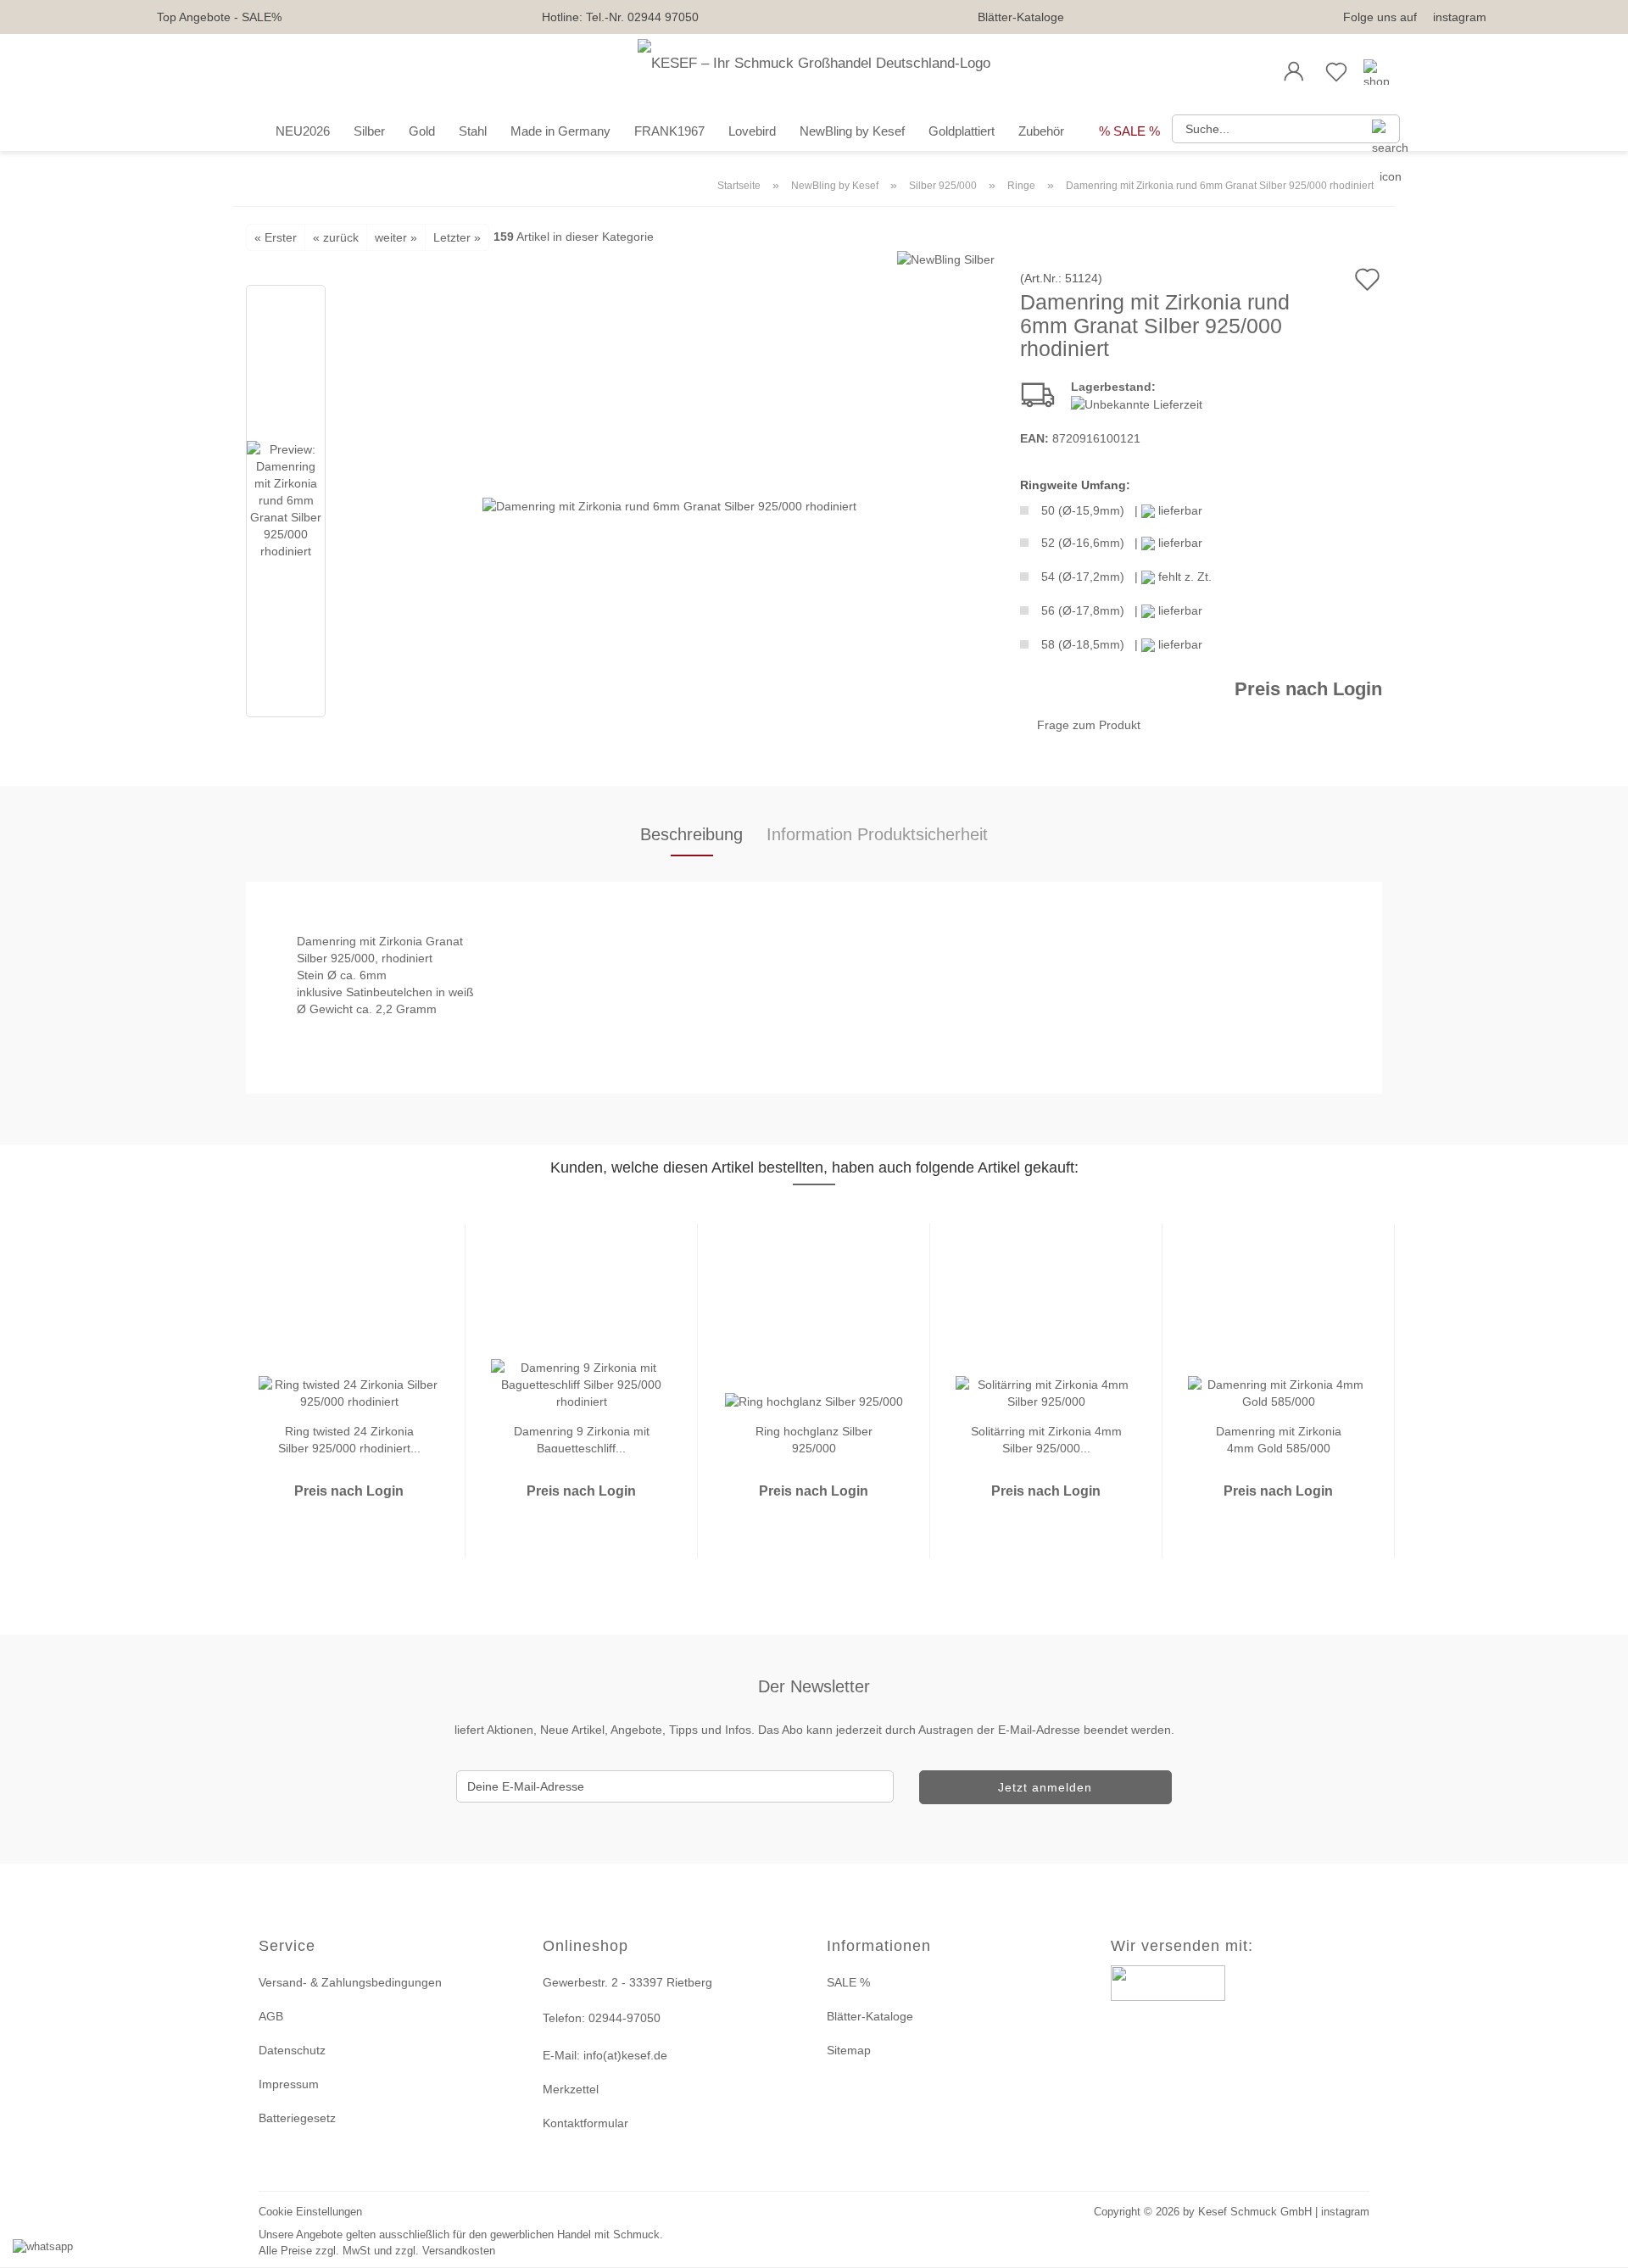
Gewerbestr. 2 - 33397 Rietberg (627, 1982)
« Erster (276, 237)
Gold (422, 131)
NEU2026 (303, 131)
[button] (1294, 72)
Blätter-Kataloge (1021, 17)
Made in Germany (560, 131)
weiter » (396, 237)
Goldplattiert (962, 131)
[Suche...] (1380, 129)
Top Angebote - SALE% (219, 17)
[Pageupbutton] (1594, 2245)
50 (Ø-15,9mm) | (1122, 510)
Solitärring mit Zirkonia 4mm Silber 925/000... (1046, 1438)
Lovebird (752, 131)
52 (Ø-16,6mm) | (1122, 543)
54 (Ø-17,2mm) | (1126, 577)
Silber (369, 131)
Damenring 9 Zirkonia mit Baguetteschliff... (582, 1438)
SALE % (848, 1982)
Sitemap (849, 2050)
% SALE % (1129, 131)
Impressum (289, 2084)
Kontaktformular (585, 2123)
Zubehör (1041, 131)
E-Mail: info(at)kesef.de (605, 2055)
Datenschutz (292, 2050)
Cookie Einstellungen (310, 2212)
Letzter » (457, 237)
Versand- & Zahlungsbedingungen (350, 1982)
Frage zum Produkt (1089, 725)
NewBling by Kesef (852, 131)
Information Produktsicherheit (877, 834)
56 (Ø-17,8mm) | (1122, 610)
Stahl (473, 131)
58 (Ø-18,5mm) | (1122, 644)
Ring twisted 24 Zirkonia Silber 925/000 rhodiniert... (349, 1438)
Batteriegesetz (297, 2118)
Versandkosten (459, 2251)
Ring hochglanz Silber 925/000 (814, 1438)
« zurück (336, 237)
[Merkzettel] (1336, 72)
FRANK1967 (669, 131)
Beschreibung (691, 834)
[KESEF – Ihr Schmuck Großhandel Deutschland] (814, 72)
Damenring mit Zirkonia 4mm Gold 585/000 (1279, 1438)
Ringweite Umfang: (1075, 485)
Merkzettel (571, 2089)
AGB (271, 2016)
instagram (1460, 17)
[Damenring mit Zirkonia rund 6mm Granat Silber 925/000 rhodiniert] (669, 504)
